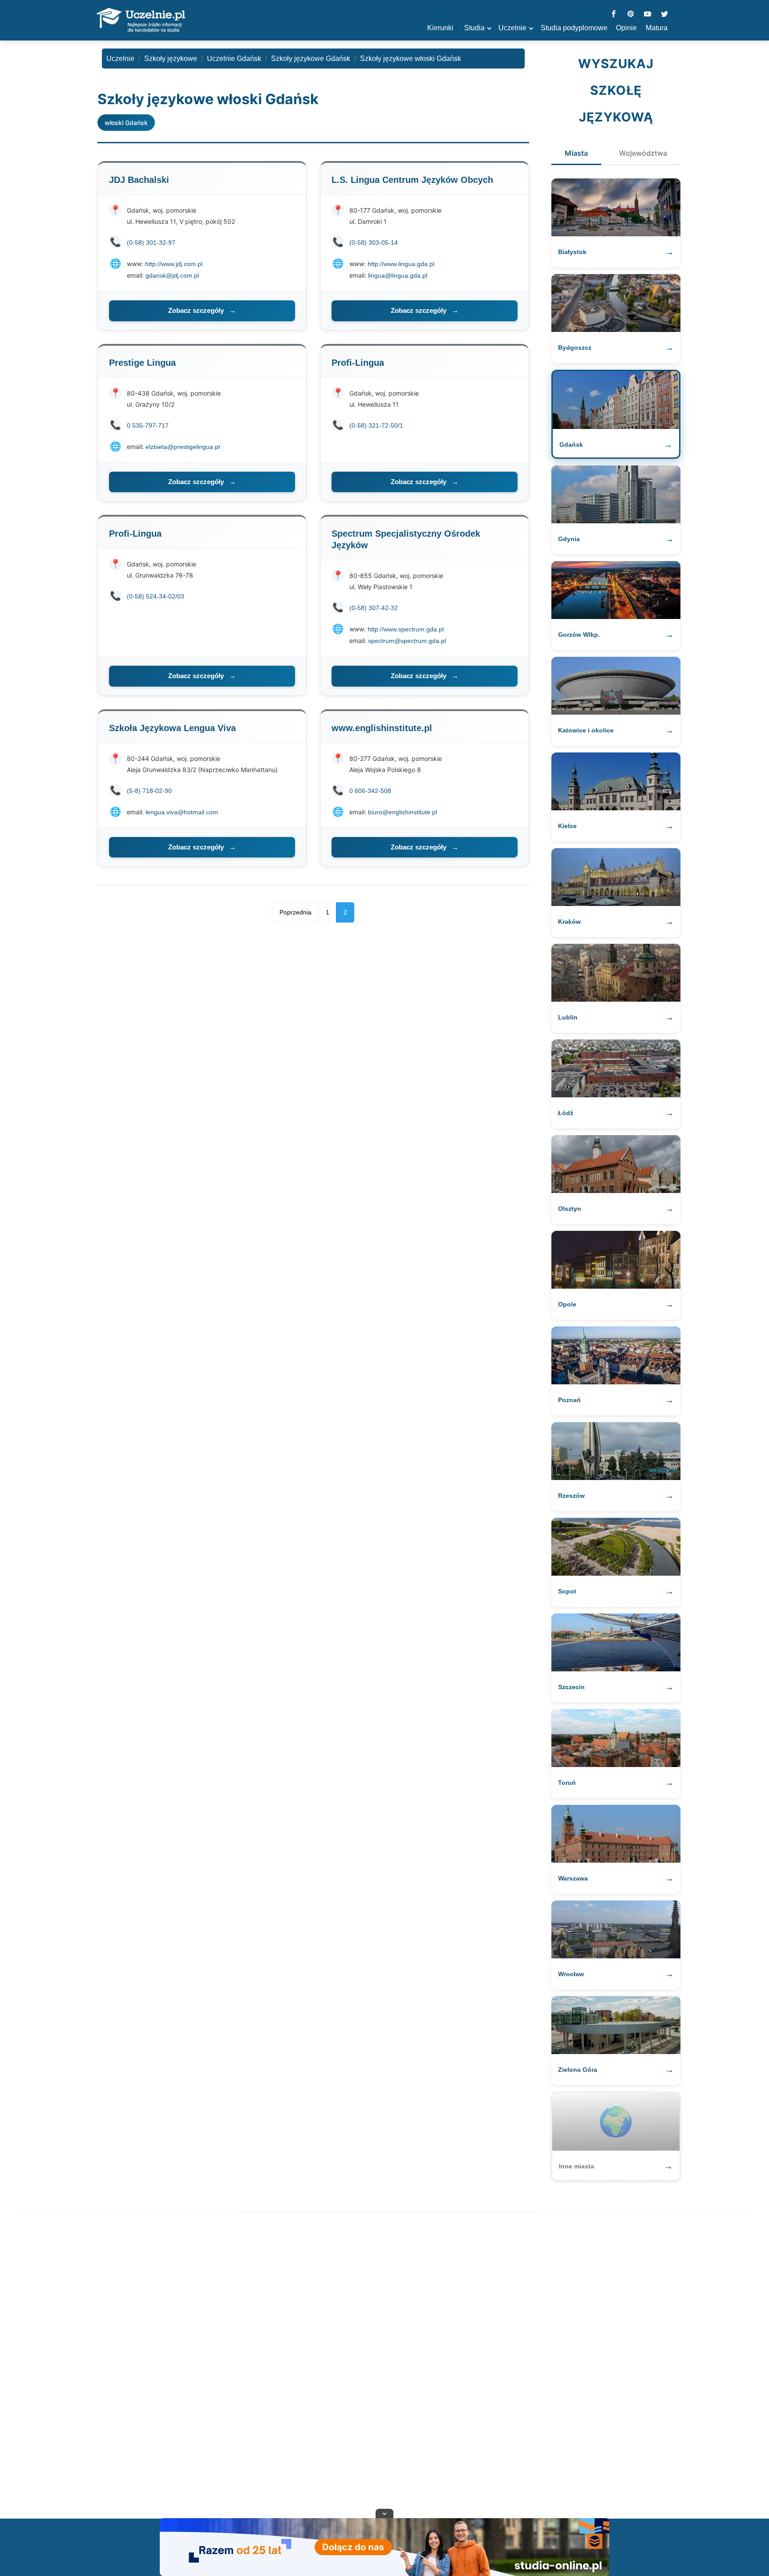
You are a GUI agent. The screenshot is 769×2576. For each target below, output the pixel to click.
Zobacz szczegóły (202, 310)
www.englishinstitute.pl (382, 728)
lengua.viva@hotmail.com (182, 812)
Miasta (576, 153)
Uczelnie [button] (512, 28)
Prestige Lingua (142, 363)
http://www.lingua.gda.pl (401, 264)
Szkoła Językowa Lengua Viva (172, 728)
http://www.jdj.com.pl (174, 264)
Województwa (643, 153)
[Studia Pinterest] (631, 14)
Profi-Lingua (358, 363)
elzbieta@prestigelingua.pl (183, 447)
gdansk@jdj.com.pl (172, 275)
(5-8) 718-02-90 (149, 791)
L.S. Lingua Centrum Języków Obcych (412, 180)
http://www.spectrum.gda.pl (406, 629)
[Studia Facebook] (614, 14)
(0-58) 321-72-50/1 (376, 425)
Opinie (626, 28)
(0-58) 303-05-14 (374, 243)
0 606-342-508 (370, 791)
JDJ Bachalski (139, 180)
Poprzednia (295, 912)
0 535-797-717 (148, 425)
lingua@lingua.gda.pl (398, 275)
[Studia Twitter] (664, 14)
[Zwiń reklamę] (384, 2513)
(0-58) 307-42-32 (374, 608)
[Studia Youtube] (648, 14)
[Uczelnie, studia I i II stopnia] (141, 20)
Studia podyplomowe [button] (574, 28)
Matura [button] (657, 28)
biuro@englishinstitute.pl (403, 812)
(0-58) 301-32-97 (151, 243)
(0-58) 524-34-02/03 (156, 596)
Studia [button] (474, 28)
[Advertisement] (384, 2367)
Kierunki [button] (440, 28)
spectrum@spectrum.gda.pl (407, 641)
